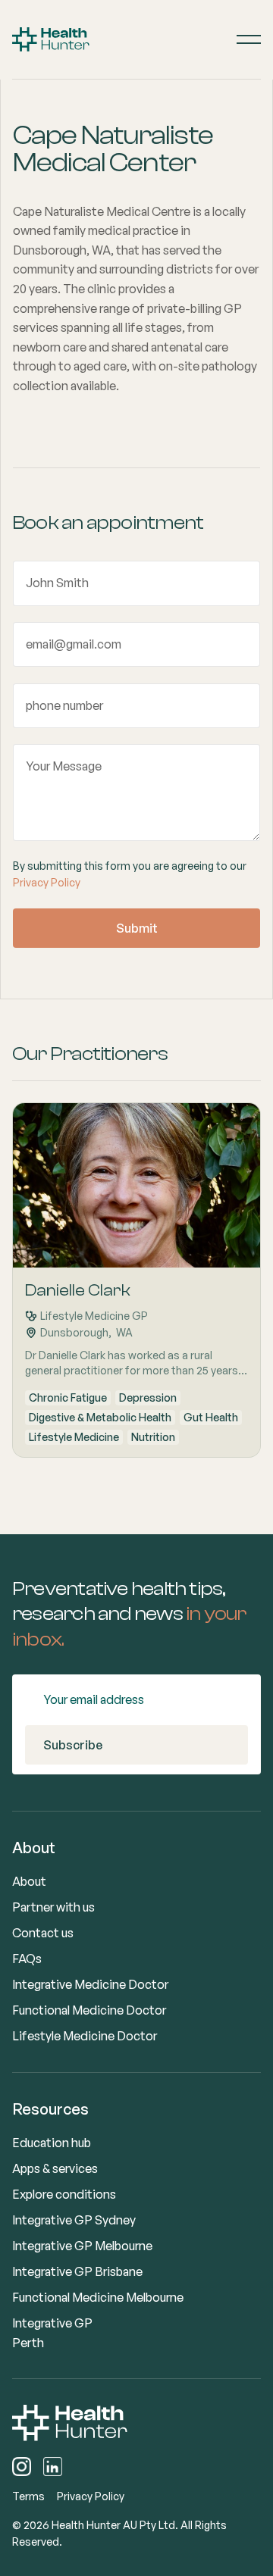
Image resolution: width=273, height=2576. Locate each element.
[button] (249, 39)
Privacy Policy (47, 882)
